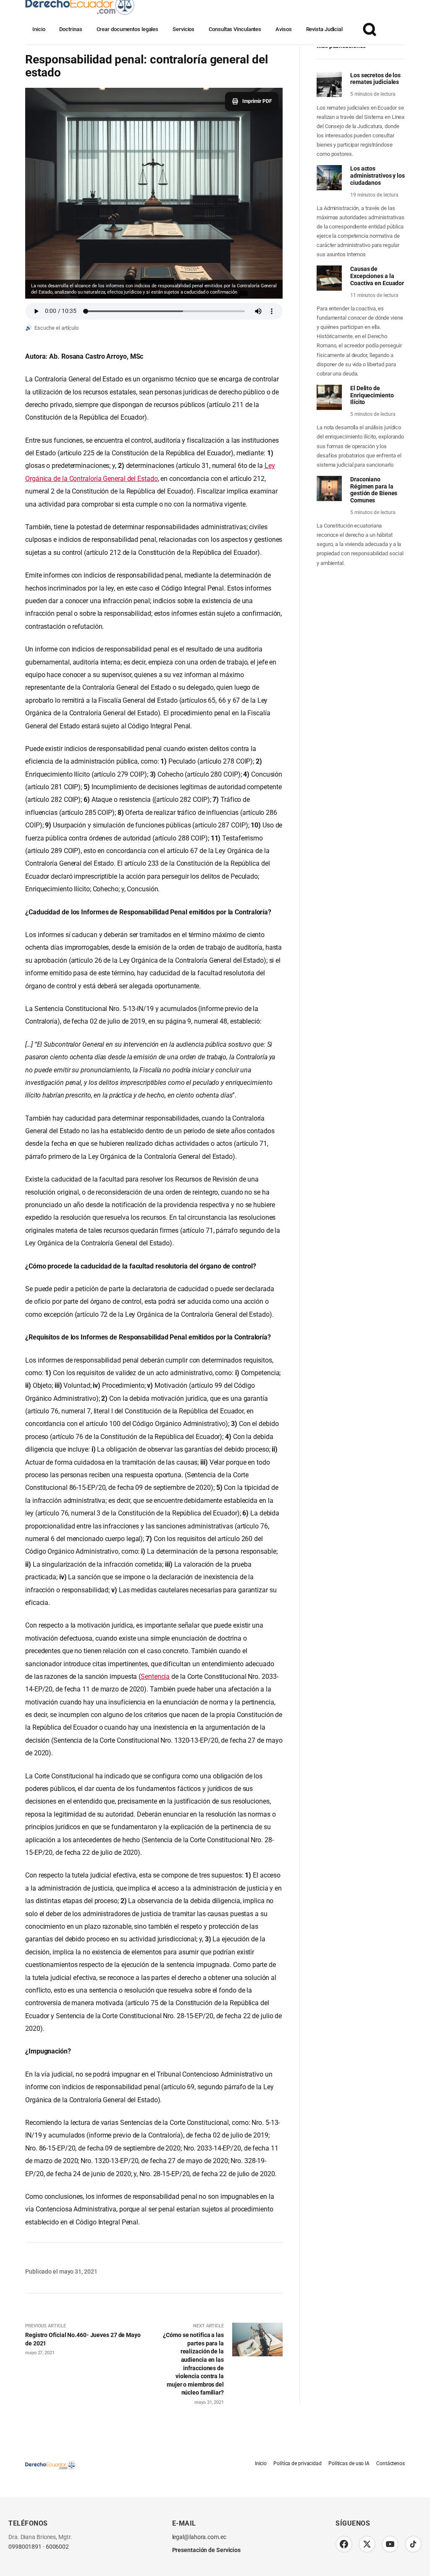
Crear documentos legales (128, 29)
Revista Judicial (324, 29)
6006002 (57, 2547)
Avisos (283, 29)
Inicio (39, 29)
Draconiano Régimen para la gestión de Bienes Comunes (374, 490)
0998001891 (25, 2547)
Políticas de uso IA (349, 2463)
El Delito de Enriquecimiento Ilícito (372, 395)
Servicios (184, 29)
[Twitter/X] (367, 2544)
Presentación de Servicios (207, 2550)
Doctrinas (71, 29)
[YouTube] (390, 2544)
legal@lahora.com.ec (199, 2537)
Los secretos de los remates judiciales (375, 79)
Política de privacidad (298, 2463)
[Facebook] (344, 2544)
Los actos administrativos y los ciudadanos (378, 176)
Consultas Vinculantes (235, 29)
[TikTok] (413, 2544)
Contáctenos (391, 2463)
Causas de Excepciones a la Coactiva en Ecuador (377, 276)
